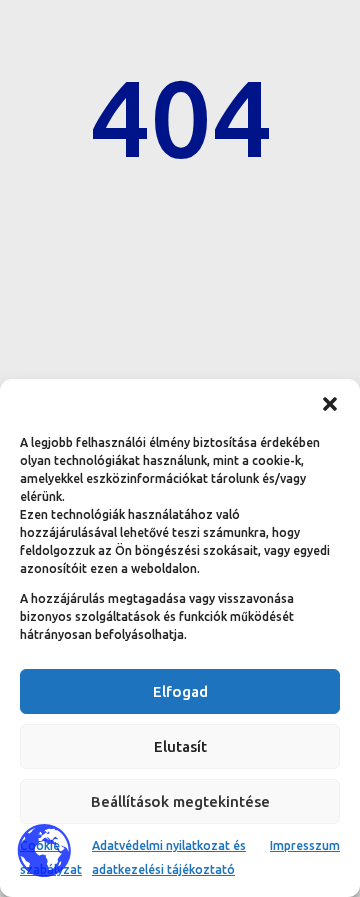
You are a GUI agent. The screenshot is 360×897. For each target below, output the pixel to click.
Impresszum (305, 845)
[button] (330, 404)
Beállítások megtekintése (180, 801)
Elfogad (180, 691)
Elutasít (180, 746)
